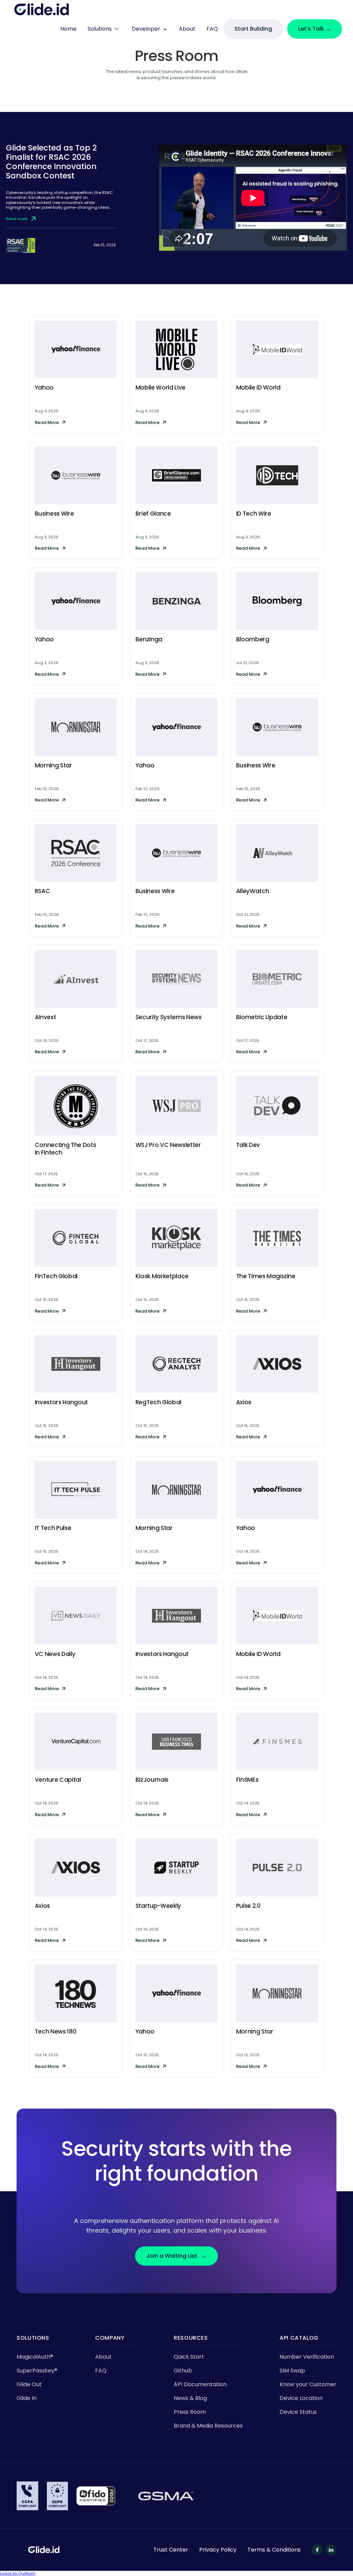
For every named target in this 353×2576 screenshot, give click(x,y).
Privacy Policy (218, 2550)
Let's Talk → (315, 29)
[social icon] (317, 2550)
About (187, 29)
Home (68, 29)
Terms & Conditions (274, 2550)
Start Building (253, 29)
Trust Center (171, 2550)
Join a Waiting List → (176, 2256)
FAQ (212, 29)
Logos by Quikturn (18, 2573)
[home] (42, 10)
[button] (104, 29)
